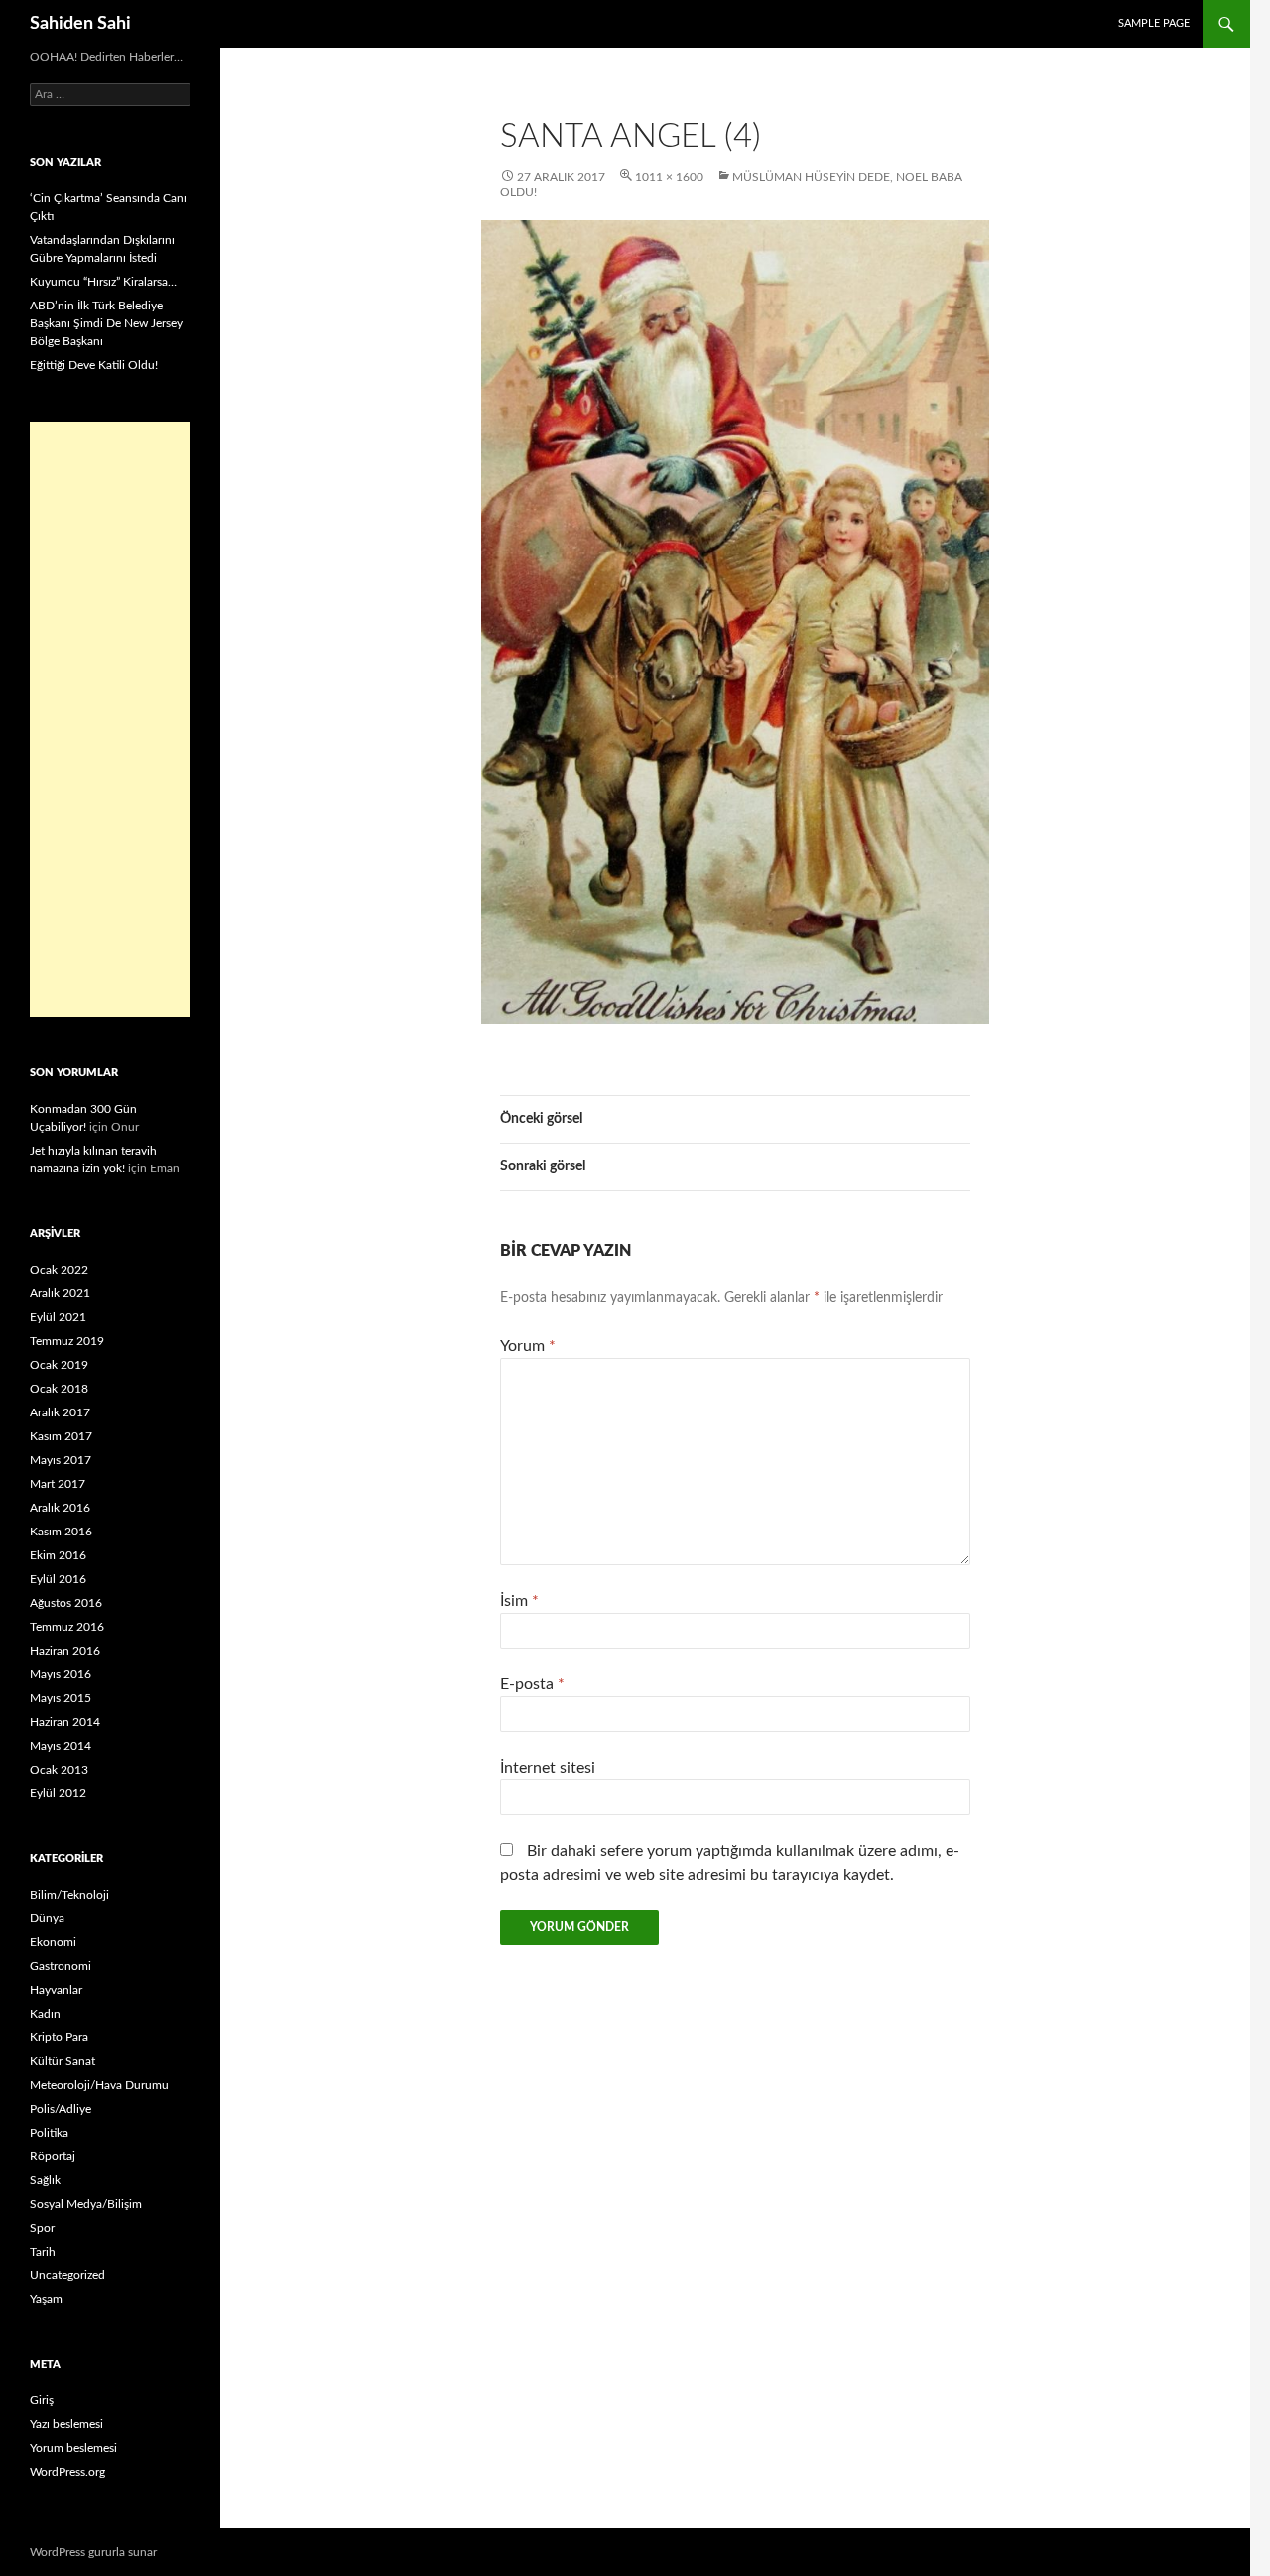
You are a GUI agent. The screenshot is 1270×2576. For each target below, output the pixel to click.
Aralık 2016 (60, 1508)
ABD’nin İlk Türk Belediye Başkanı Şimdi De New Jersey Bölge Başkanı (106, 323)
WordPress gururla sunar (93, 2552)
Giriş (42, 2400)
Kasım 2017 (61, 1436)
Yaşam (46, 2299)
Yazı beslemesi (66, 2424)
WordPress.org (67, 2472)
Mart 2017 (58, 1484)
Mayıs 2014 (61, 1746)
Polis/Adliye (61, 2109)
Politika (49, 2133)
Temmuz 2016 (67, 1627)
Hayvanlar (56, 1990)
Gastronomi (61, 1966)
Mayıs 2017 (61, 1460)
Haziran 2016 (65, 1651)
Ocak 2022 (59, 1270)
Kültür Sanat (63, 2061)
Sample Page (1154, 23)
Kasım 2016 (61, 1532)
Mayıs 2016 (61, 1674)
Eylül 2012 (58, 1793)
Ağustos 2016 (66, 1603)
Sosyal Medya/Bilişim (86, 2204)
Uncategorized (67, 2275)
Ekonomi (53, 1942)
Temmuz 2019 (67, 1341)
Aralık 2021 (60, 1293)
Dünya (47, 1918)
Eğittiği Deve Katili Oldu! (94, 365)
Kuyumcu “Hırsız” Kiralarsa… (103, 282)
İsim (519, 1601)
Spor (42, 2228)
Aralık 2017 (60, 1412)
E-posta (532, 1684)
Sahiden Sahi (80, 24)
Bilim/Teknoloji (69, 1895)
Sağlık (45, 2180)
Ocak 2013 (59, 1770)
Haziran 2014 (65, 1722)
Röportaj (53, 2156)
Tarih (43, 2252)
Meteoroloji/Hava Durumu (99, 2085)
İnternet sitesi (548, 1768)
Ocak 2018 (59, 1389)
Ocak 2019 (59, 1365)
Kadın (45, 2014)
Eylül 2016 (58, 1579)
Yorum (528, 1346)
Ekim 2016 (58, 1555)
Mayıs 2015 (61, 1698)
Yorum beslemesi (73, 2448)
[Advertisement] (110, 719)
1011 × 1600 (669, 177)
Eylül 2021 (58, 1317)
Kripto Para (59, 2037)
